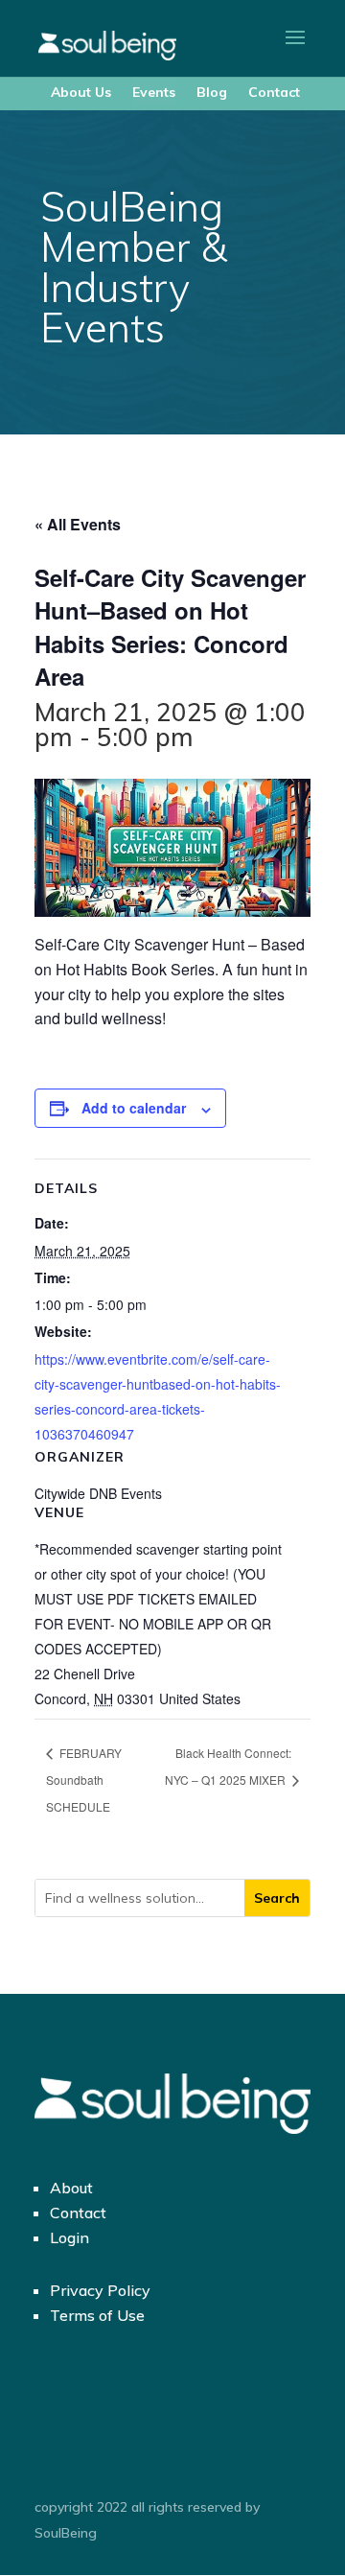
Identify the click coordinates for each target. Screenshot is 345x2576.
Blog (212, 92)
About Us (81, 92)
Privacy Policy (100, 2290)
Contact (274, 92)
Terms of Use (97, 2315)
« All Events (78, 524)
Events (154, 92)
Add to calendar (134, 1108)
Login (69, 2237)
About (71, 2188)
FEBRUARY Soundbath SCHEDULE (84, 1780)
